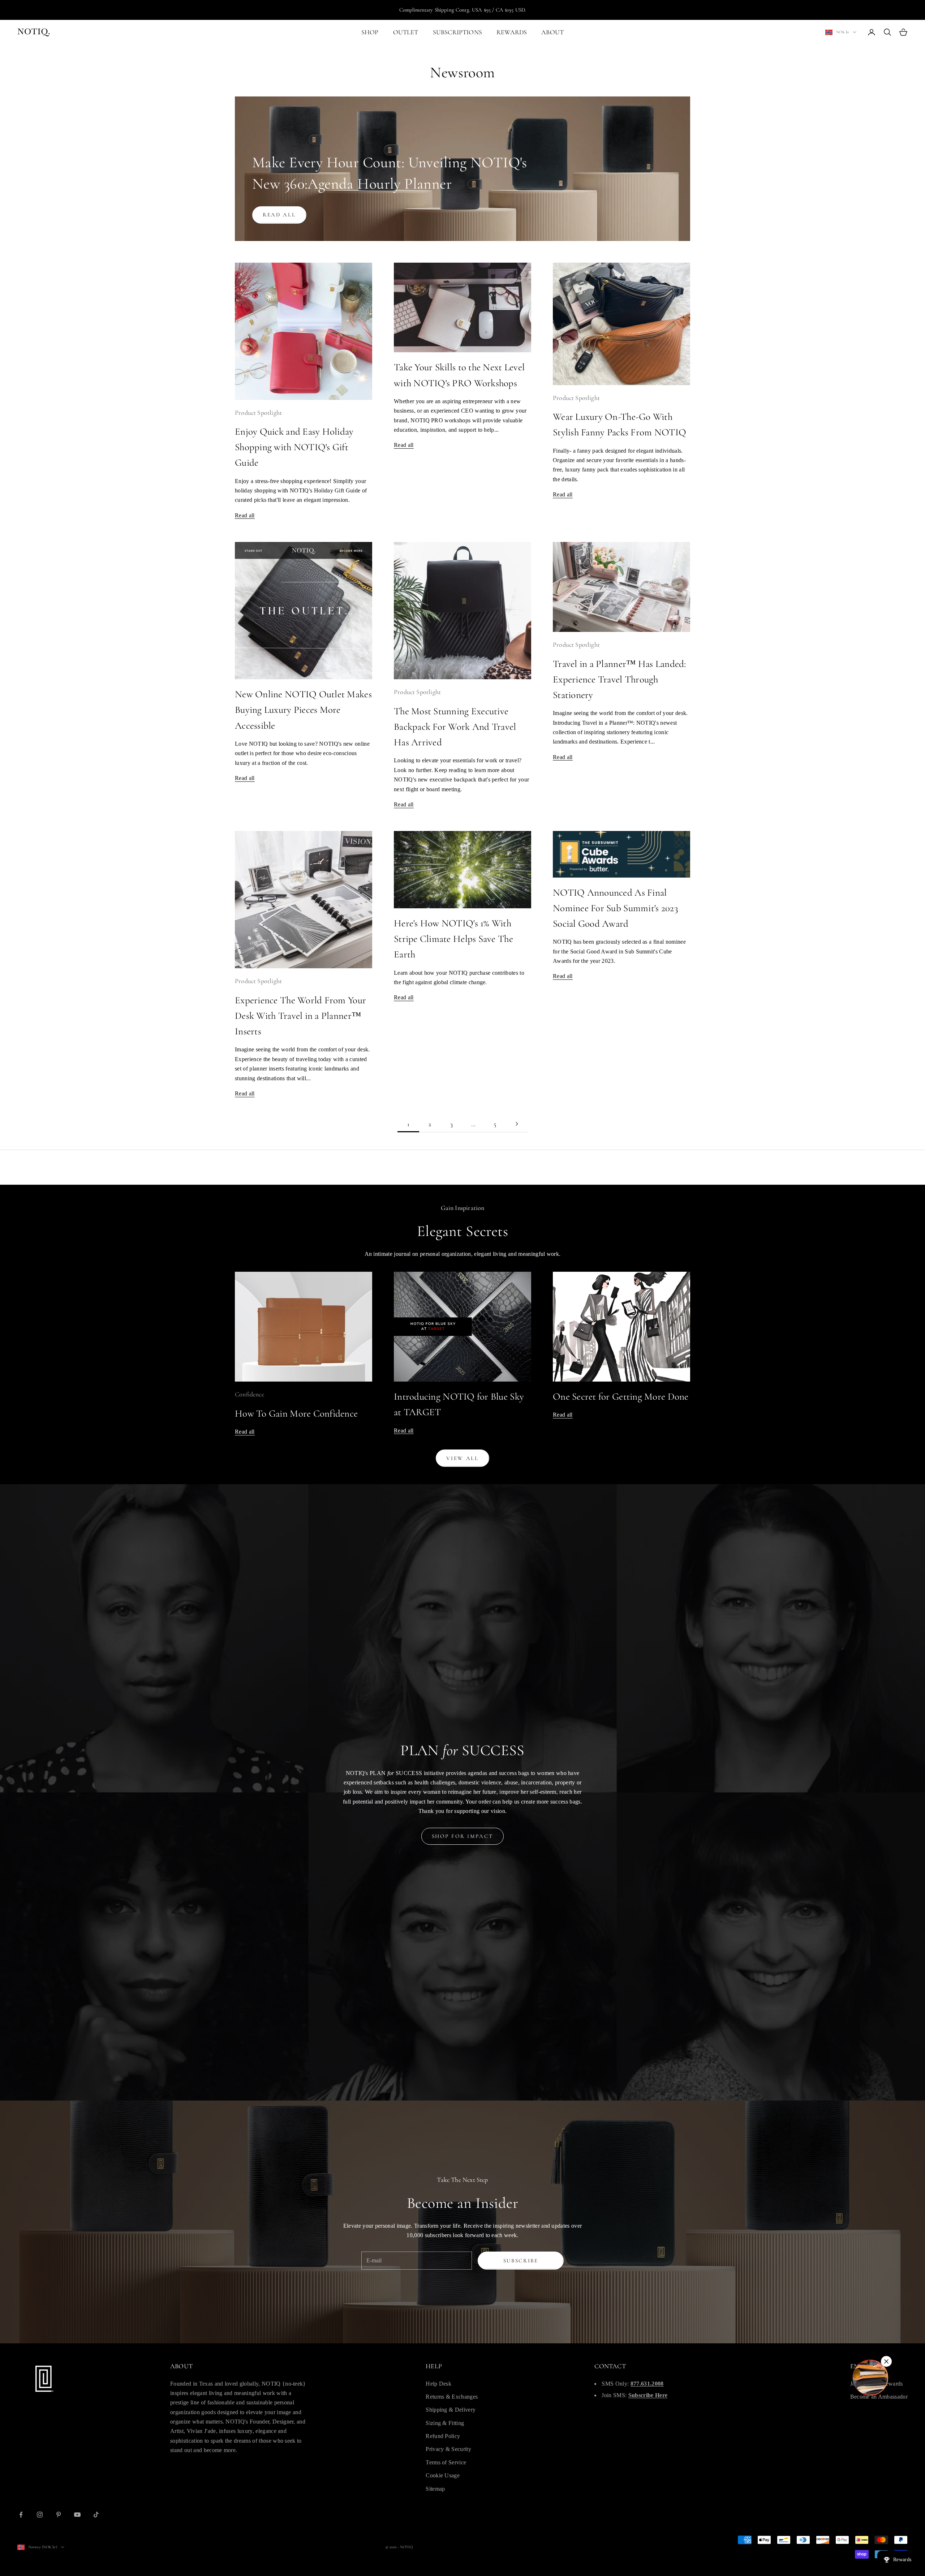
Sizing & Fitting (445, 2423)
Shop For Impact (463, 1836)
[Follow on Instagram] (40, 2515)
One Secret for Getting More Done (621, 1397)
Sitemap (435, 2489)
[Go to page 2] (517, 1124)
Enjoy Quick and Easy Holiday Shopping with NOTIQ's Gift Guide (294, 447)
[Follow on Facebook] (21, 2515)
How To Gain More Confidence (296, 1414)
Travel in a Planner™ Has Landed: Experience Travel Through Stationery (619, 679)
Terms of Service (446, 2462)
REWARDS (512, 32)
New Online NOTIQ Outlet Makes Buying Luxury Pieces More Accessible (303, 710)
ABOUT (552, 32)
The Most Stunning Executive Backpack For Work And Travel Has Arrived (455, 727)
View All (462, 1458)
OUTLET (406, 32)
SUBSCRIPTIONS (457, 32)
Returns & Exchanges (452, 2397)
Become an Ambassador (879, 2397)
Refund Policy (443, 2436)
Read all (279, 215)
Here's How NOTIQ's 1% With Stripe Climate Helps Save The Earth (453, 939)
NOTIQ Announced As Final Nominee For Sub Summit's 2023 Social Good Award (616, 908)
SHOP (370, 32)
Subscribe (521, 2261)
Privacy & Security (448, 2449)
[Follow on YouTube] (77, 2515)
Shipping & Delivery (451, 2410)
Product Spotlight (258, 413)
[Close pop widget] (886, 2361)
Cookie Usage (443, 2475)
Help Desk (438, 2384)
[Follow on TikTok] (96, 2515)
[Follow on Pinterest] (59, 2515)
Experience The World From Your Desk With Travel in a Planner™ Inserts (300, 1016)
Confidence (249, 1394)
